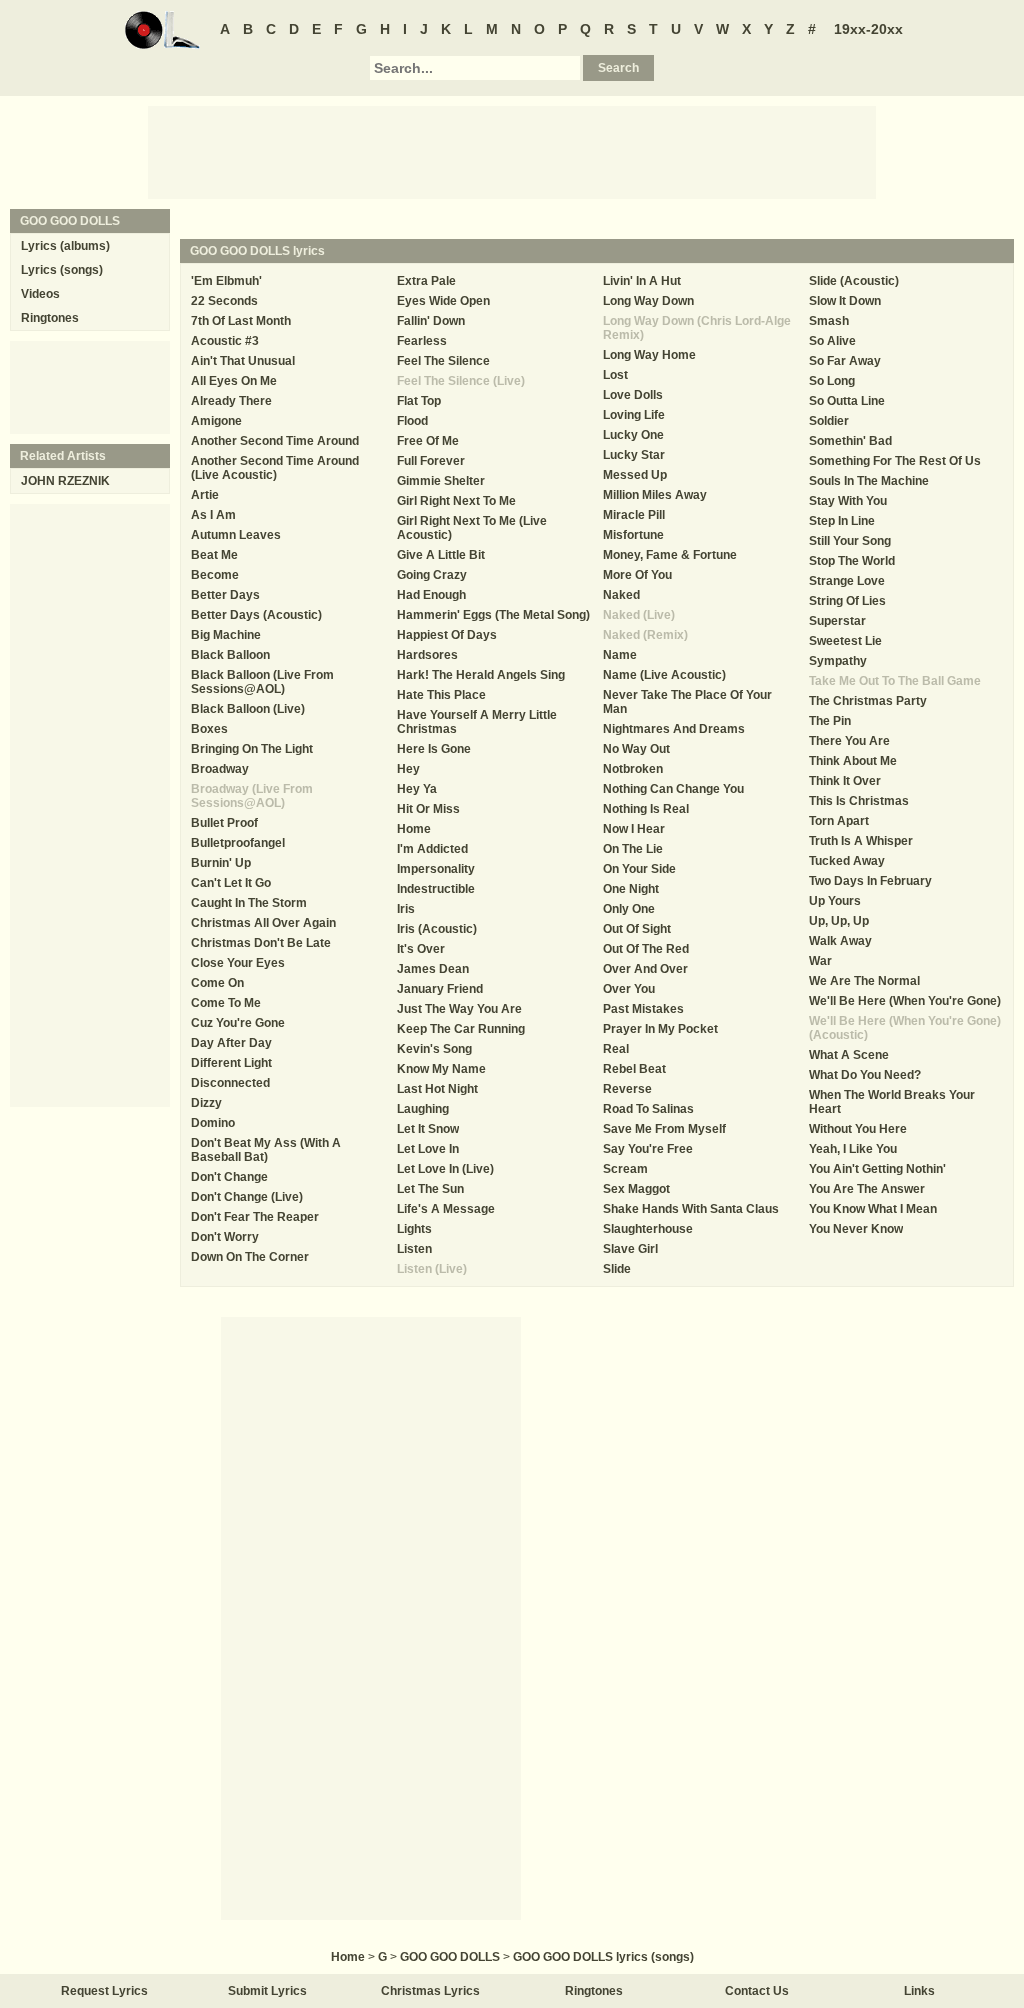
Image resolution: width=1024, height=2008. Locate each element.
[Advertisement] (512, 151)
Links (919, 1991)
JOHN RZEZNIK (65, 481)
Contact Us (757, 1991)
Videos (40, 294)
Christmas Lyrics (430, 1991)
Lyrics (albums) (65, 246)
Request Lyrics (104, 1991)
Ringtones (50, 318)
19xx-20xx (868, 29)
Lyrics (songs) (62, 270)
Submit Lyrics (267, 1991)
